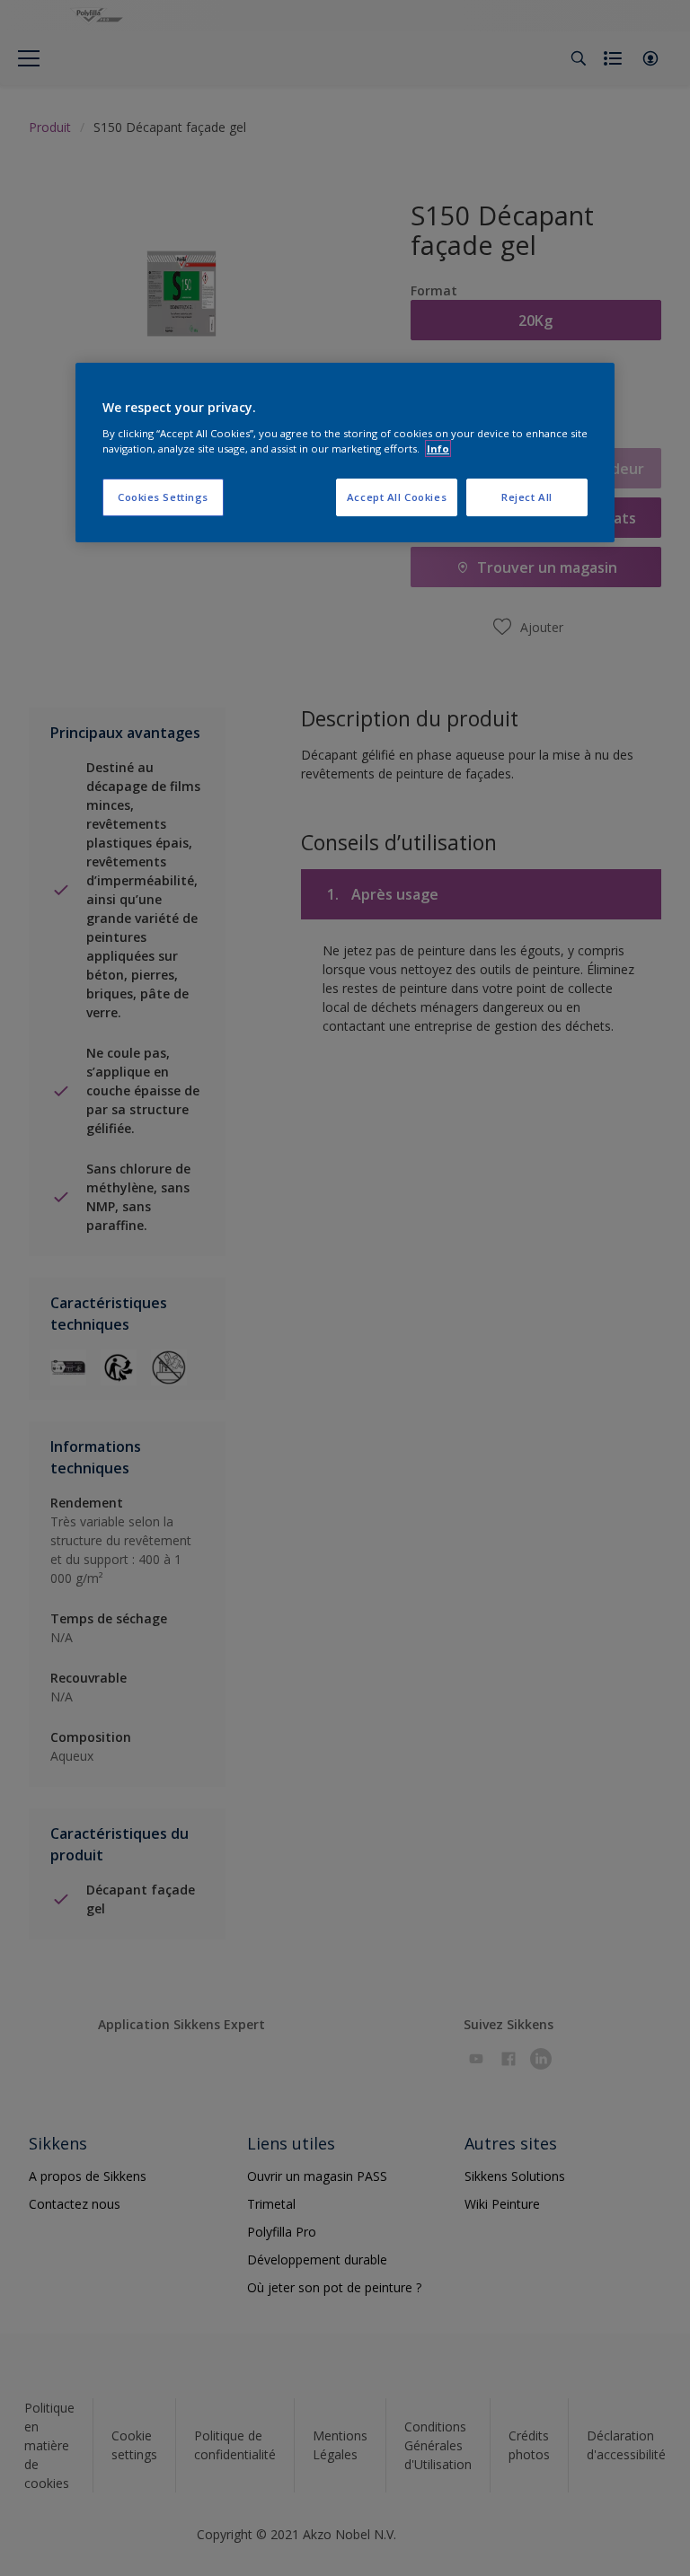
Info (438, 448)
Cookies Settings (163, 497)
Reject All (527, 497)
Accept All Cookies (397, 497)
